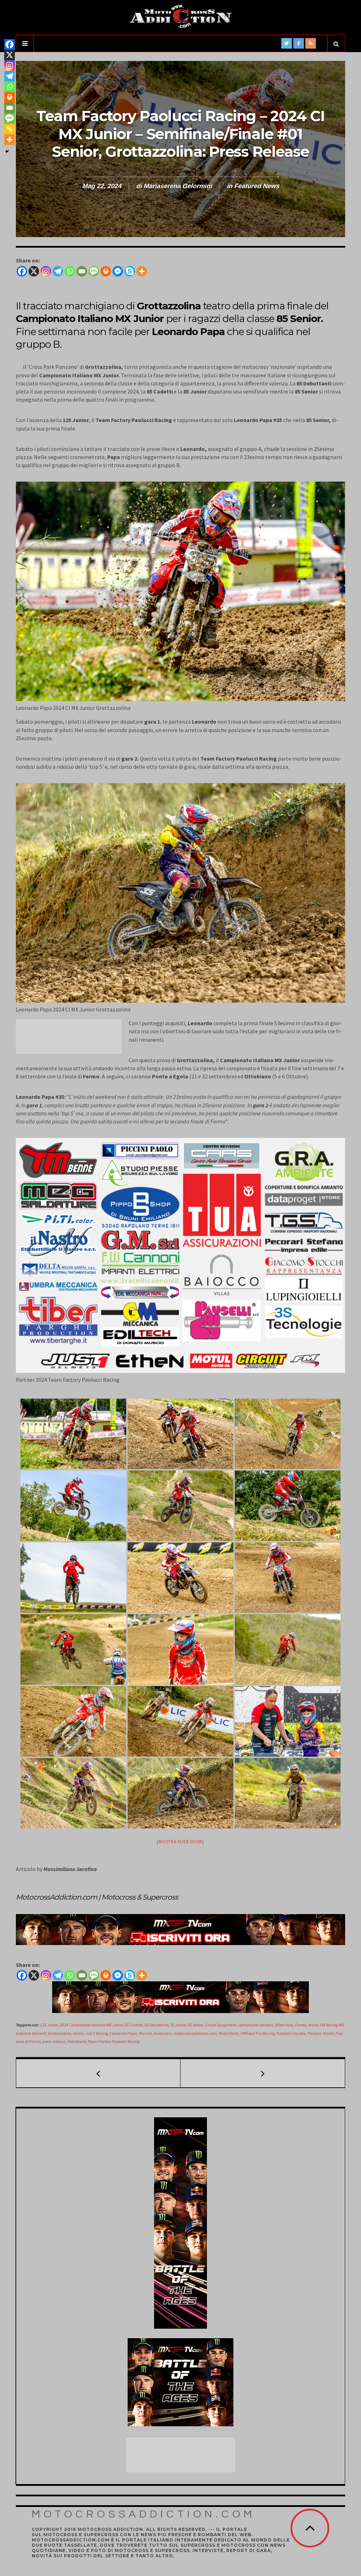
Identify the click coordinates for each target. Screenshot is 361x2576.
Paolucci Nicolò (321, 2033)
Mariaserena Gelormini (178, 186)
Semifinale (77, 2041)
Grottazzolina (59, 2033)
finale (313, 2025)
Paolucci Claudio (291, 2033)
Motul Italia (229, 2033)
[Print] (106, 271)
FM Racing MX (332, 2025)
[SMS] (94, 271)
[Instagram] (46, 271)
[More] (142, 271)
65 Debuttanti (157, 2025)
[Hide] (7, 151)
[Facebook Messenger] (118, 271)
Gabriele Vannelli (31, 2033)
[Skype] (130, 271)
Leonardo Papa (123, 2033)
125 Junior (49, 2025)
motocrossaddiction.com (195, 2033)
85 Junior (178, 2025)
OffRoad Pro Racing (258, 2033)
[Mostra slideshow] (180, 1842)
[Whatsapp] (70, 271)
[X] (34, 271)
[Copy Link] (10, 129)
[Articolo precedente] (98, 2073)
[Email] (82, 271)
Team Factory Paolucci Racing (114, 2041)
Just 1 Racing (96, 2033)
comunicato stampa (256, 2025)
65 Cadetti (134, 2025)
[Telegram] (58, 271)
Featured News (257, 186)
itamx (78, 2033)
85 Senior (195, 2025)
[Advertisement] (72, 1037)
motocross (163, 2033)
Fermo (301, 2025)
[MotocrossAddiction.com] (180, 17)
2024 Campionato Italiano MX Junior (91, 2025)
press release (54, 2041)
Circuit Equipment (221, 2025)
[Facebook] (22, 271)
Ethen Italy (284, 2025)
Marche (145, 2033)
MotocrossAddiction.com (144, 2514)
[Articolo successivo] (263, 2073)
